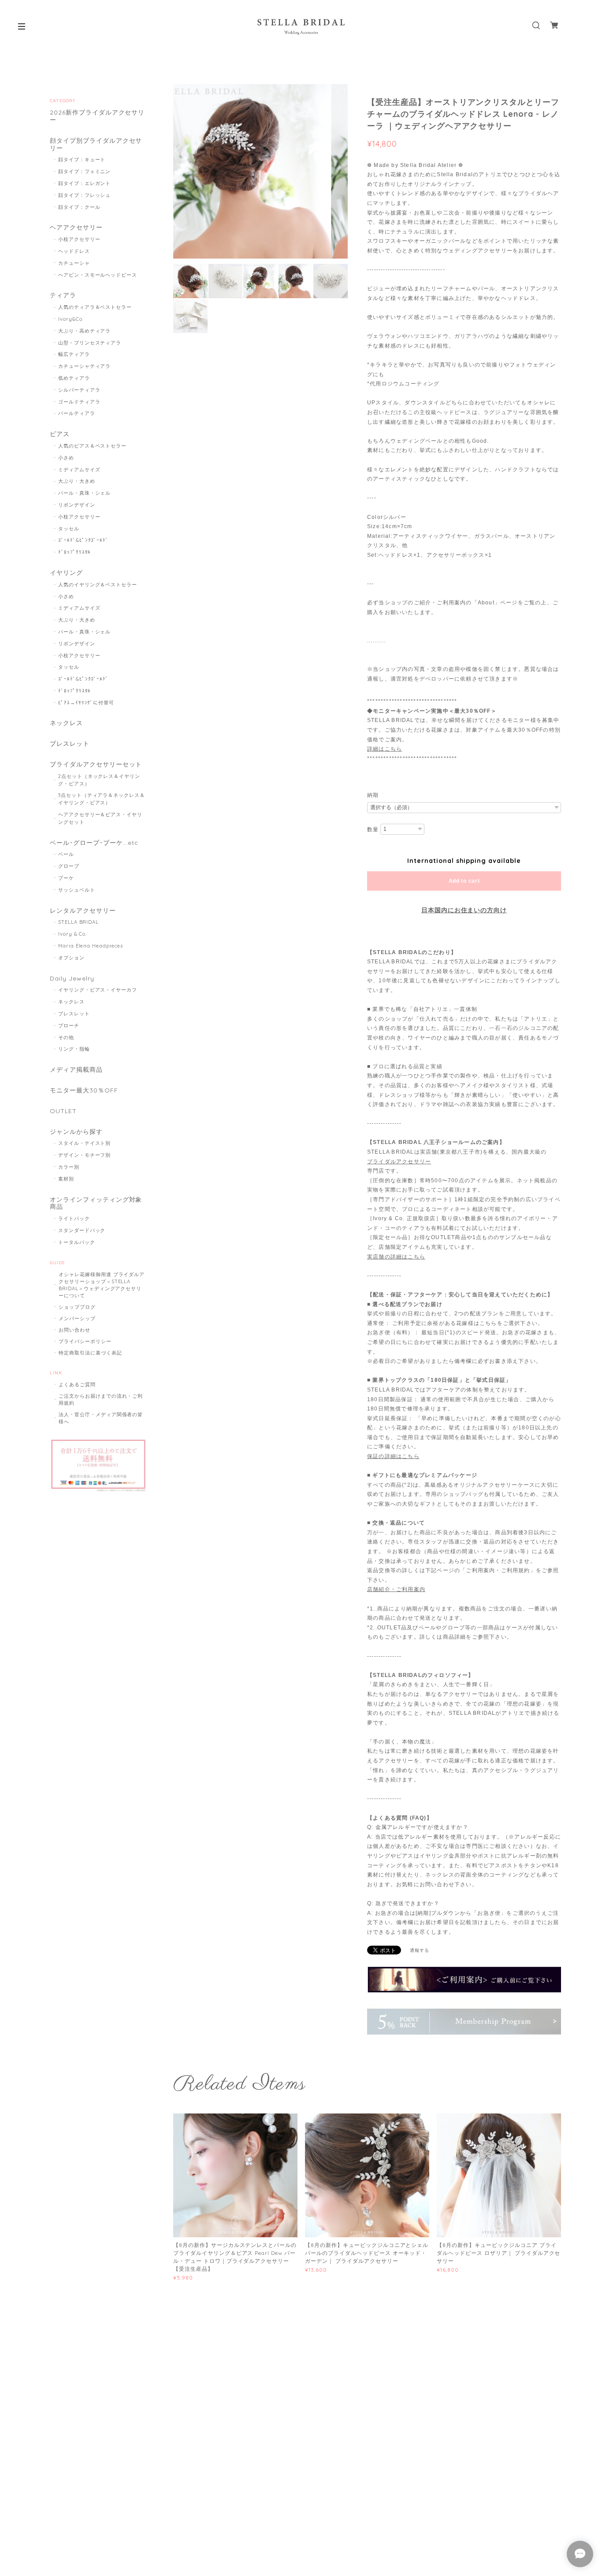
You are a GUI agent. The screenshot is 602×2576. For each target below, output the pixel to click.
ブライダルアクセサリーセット (96, 764)
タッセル (69, 529)
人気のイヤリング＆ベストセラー (98, 585)
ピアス (60, 434)
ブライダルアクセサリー (399, 1162)
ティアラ (63, 295)
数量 (373, 829)
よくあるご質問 (77, 1384)
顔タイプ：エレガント (85, 183)
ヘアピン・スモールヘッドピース (98, 275)
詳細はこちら (385, 749)
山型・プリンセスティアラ (90, 343)
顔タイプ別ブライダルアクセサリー (96, 144)
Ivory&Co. (71, 319)
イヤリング (66, 573)
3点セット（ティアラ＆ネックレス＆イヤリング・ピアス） (102, 799)
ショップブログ (77, 1307)
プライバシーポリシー (85, 1341)
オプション (71, 958)
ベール (66, 854)
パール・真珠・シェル (85, 493)
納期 (373, 795)
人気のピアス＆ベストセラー (92, 446)
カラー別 (69, 1167)
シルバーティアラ (79, 390)
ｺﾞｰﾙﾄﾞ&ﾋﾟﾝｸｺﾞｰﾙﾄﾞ (84, 540)
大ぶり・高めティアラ (85, 331)
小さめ (66, 458)
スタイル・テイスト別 (85, 1143)
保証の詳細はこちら (393, 1456)
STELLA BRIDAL (78, 922)
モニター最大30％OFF (84, 1090)
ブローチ (69, 1025)
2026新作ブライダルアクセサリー (97, 116)
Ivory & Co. (73, 934)
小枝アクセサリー (79, 239)
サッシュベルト (77, 890)
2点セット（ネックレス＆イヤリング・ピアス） (99, 780)
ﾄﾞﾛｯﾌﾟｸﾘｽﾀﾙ (75, 552)
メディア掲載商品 (76, 1070)
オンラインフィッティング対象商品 (96, 1203)
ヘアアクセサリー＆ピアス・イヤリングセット (100, 818)
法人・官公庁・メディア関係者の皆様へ (101, 1418)
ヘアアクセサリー (76, 228)
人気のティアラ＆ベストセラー (95, 307)
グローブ (69, 866)
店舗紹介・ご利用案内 (396, 1589)
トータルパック (77, 1242)
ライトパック (74, 1218)
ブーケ (66, 878)
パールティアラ (77, 413)
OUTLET (63, 1111)
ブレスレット (70, 744)
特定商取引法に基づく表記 (90, 1353)
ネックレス (66, 723)
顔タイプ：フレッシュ (85, 195)
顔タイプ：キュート (82, 159)
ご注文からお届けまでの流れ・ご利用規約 (101, 1399)
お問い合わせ (74, 1330)
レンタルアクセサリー (83, 911)
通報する (420, 1950)
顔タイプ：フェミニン (85, 171)
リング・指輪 (74, 1049)
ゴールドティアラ (79, 402)
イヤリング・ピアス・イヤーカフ (98, 990)
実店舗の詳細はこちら (396, 1257)
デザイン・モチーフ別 (85, 1155)
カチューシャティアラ (85, 366)
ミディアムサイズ (79, 470)
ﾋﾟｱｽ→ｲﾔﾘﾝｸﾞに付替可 (86, 703)
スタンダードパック (82, 1230)
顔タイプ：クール (79, 207)
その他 (66, 1037)
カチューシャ (74, 263)
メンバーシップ (77, 1318)
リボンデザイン (77, 505)
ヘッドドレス (74, 251)
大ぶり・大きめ (77, 481)
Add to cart (464, 881)
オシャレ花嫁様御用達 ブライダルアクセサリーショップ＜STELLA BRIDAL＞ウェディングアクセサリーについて (102, 1285)
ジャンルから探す (76, 1132)
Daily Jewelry (72, 979)
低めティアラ (74, 378)
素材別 (66, 1179)
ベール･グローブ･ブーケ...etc (94, 843)
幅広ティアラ (74, 354)
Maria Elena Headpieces (91, 946)
